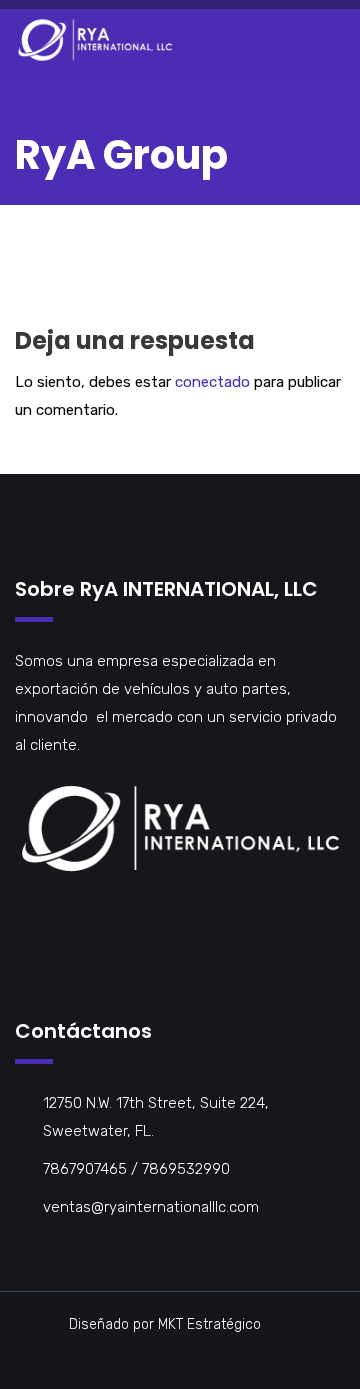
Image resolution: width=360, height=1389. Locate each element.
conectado (212, 382)
